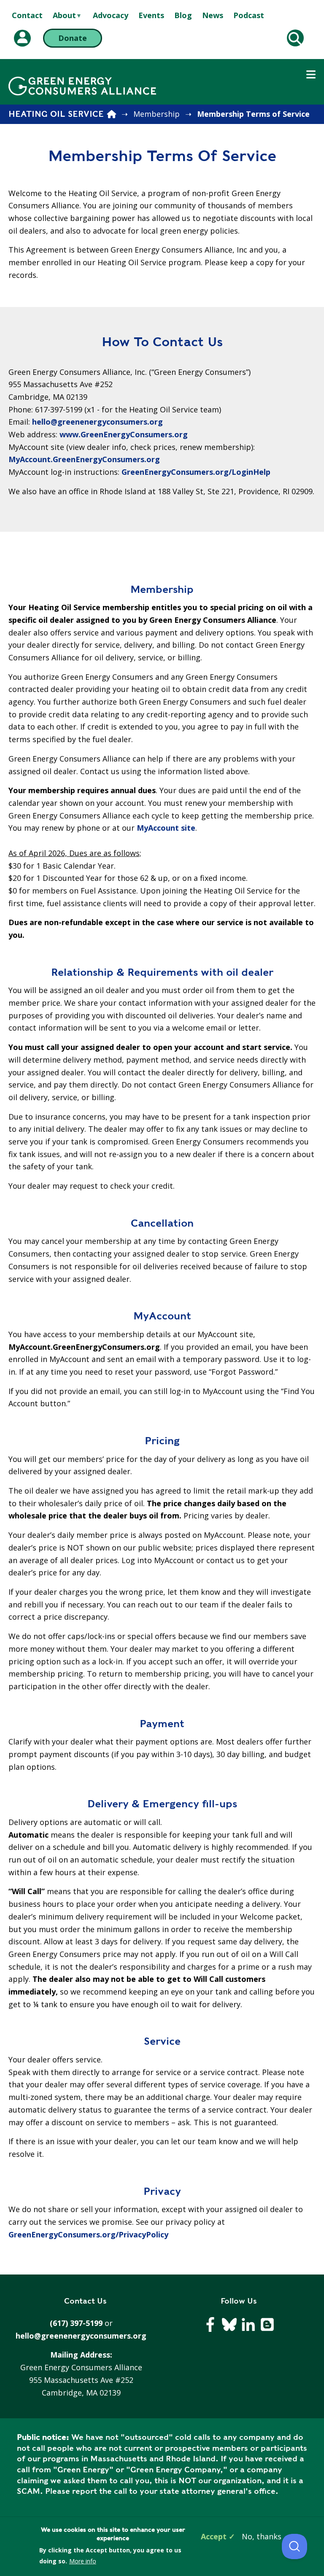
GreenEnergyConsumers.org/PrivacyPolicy (88, 2234)
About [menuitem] (64, 16)
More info (83, 2561)
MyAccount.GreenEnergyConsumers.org (85, 459)
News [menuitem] (213, 15)
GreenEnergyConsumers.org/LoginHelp (196, 472)
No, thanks (262, 2536)
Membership (157, 114)
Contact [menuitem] (27, 15)
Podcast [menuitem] (249, 15)
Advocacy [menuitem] (111, 15)
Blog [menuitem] (183, 15)
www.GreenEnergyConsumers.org (124, 434)
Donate (73, 38)
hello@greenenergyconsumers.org (99, 422)
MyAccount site (166, 828)
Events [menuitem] (151, 15)
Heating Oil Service (56, 114)
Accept (214, 2536)
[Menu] (311, 75)
